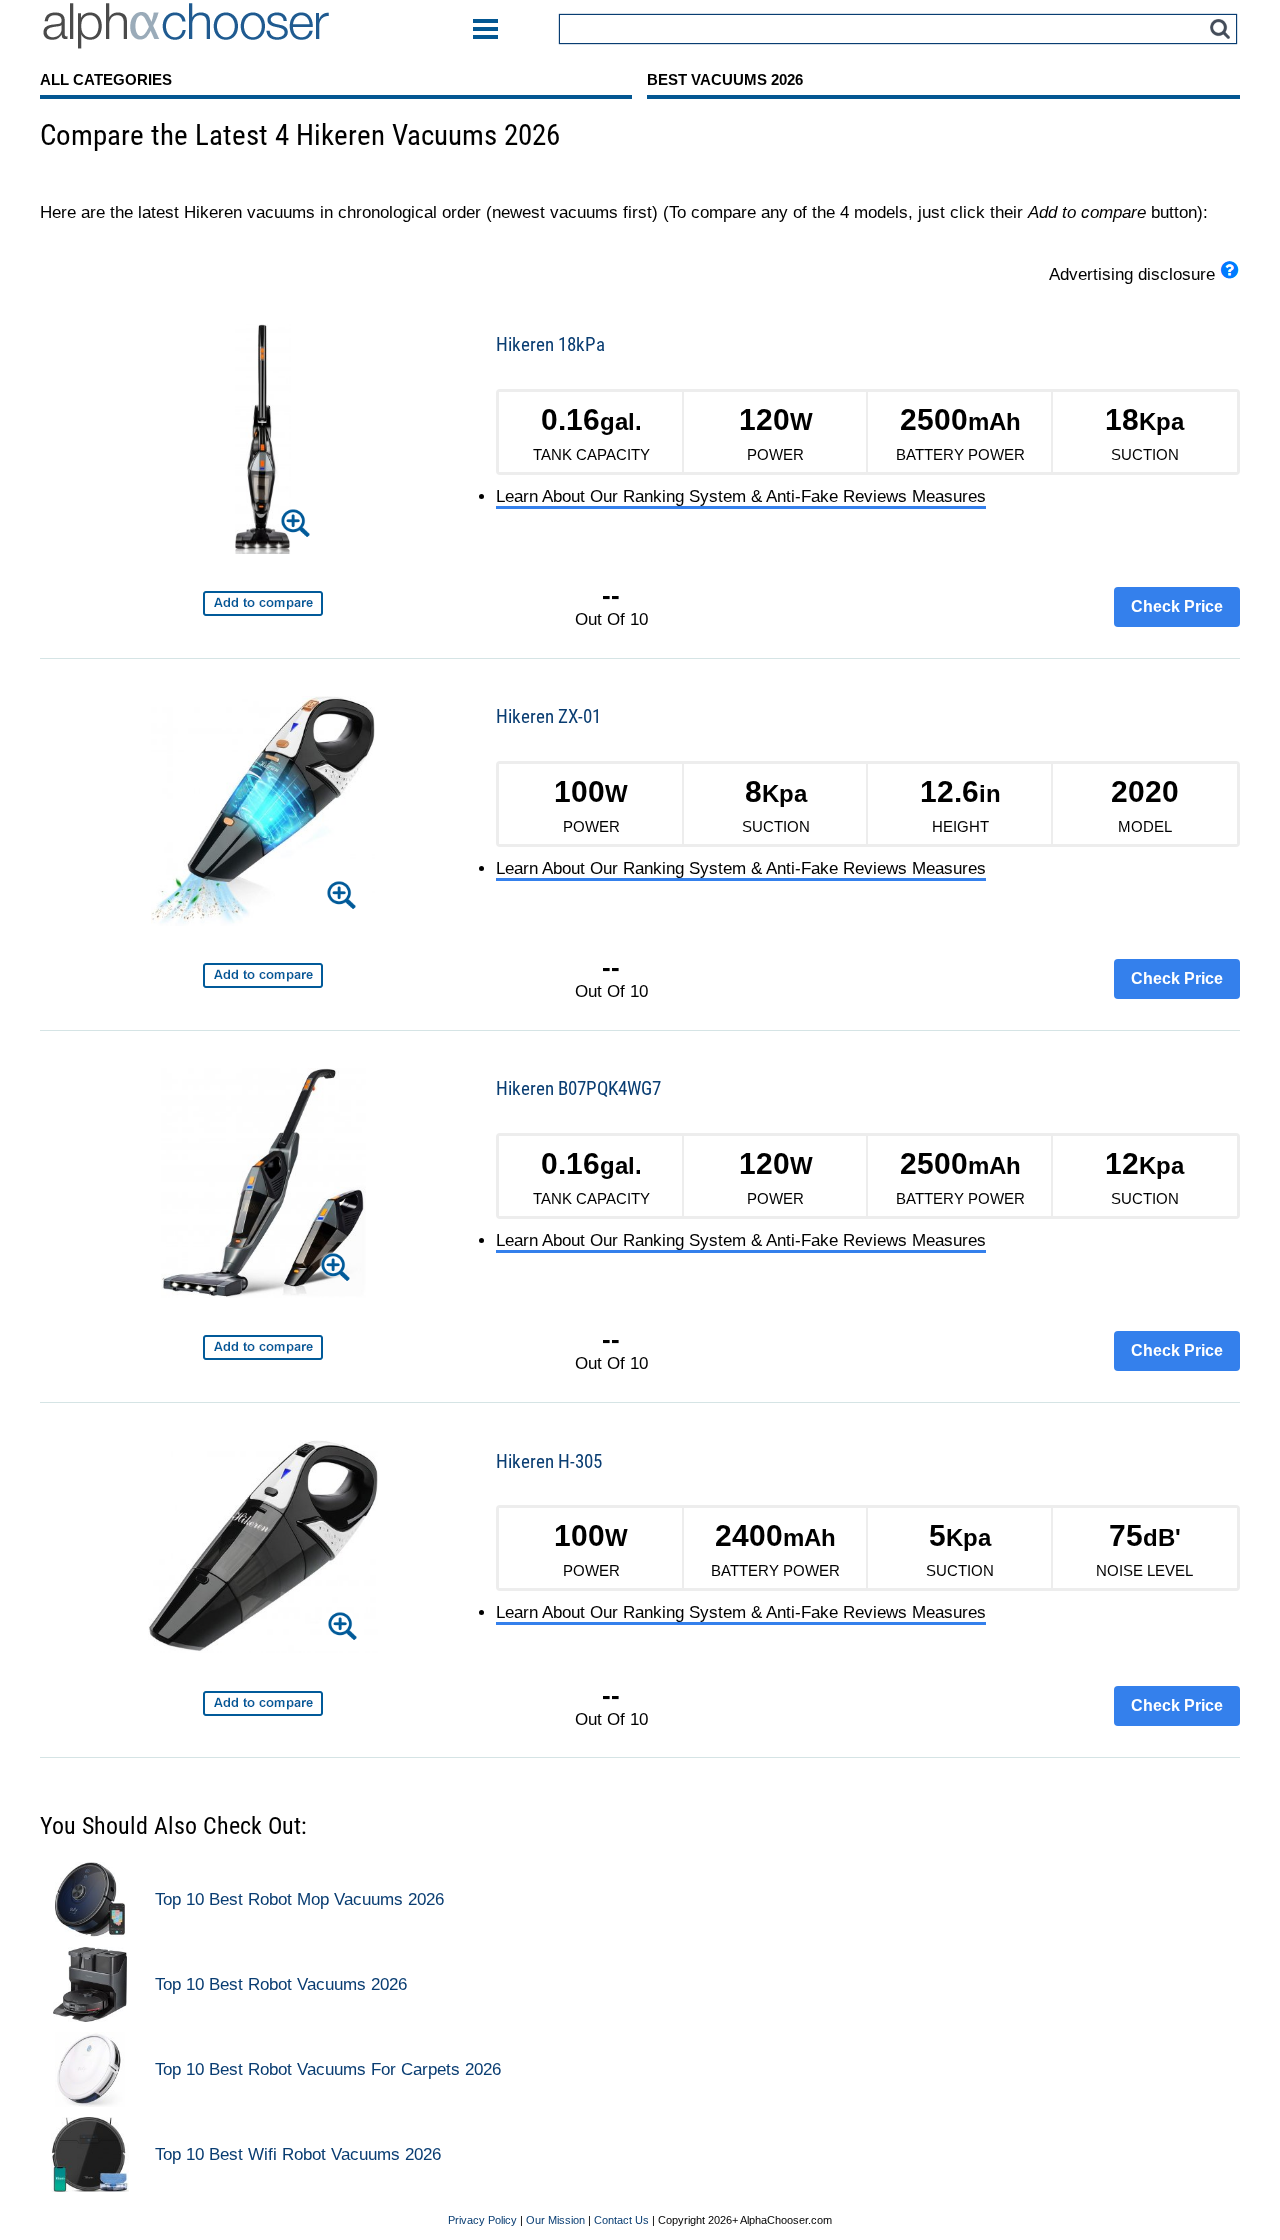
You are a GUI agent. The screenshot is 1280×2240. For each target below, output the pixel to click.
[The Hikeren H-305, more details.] (263, 1550)
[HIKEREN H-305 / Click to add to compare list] (263, 1703)
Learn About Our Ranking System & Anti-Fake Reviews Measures (741, 496)
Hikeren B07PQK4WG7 (578, 1088)
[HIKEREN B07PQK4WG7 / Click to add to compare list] (263, 1347)
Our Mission (555, 2221)
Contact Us (621, 2221)
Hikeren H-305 (549, 1461)
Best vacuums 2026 (725, 79)
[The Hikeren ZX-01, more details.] (263, 814)
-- (611, 595)
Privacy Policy (482, 2221)
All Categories (106, 79)
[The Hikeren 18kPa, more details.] (262, 442)
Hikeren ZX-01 (548, 716)
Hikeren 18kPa (550, 344)
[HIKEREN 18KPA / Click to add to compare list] (263, 603)
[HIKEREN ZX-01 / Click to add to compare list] (263, 975)
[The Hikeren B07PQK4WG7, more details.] (263, 1186)
